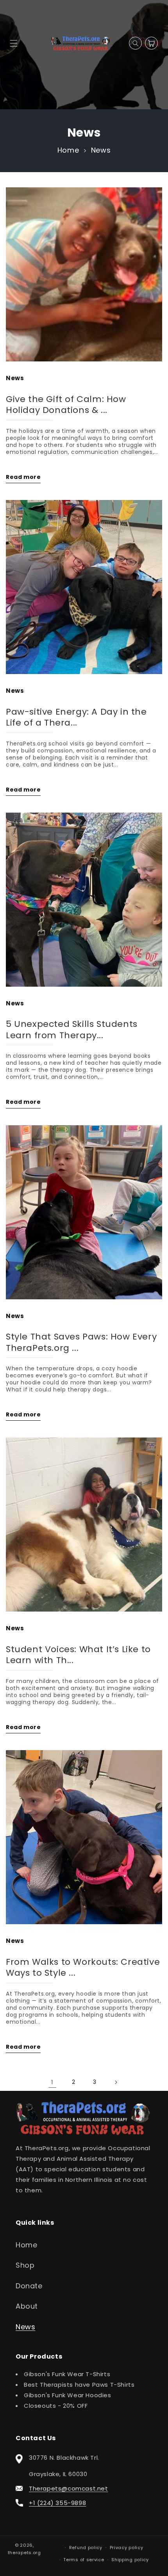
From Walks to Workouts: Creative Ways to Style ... (83, 1968)
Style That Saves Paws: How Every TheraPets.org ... (81, 1342)
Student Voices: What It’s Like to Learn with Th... (78, 1655)
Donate (29, 2286)
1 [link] (52, 2082)
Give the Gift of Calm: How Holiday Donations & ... (66, 405)
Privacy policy (127, 2548)
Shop (25, 2265)
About (27, 2306)
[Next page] (116, 2082)
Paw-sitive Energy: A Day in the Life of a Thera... (76, 718)
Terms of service (84, 2560)
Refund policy (86, 2548)
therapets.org (24, 2553)
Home (68, 150)
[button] (13, 43)
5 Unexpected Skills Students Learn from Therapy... (72, 1030)
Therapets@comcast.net (69, 2488)
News (101, 150)
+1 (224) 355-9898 (57, 2503)
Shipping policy (130, 2560)
